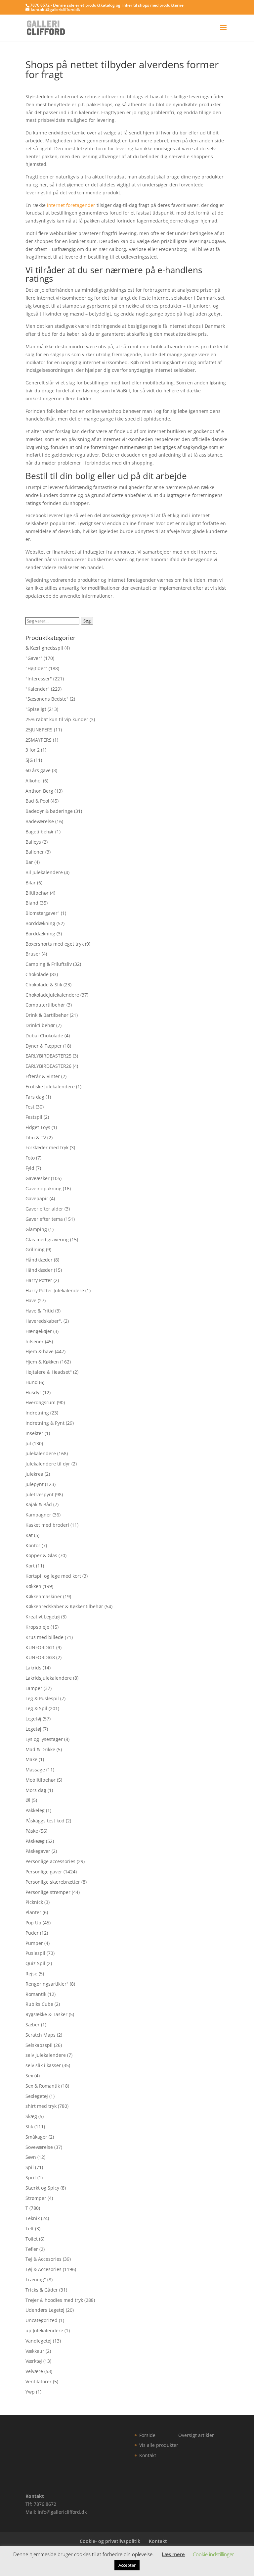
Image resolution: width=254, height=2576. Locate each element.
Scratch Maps (41, 2035)
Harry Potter (39, 1280)
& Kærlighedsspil (44, 648)
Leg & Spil (36, 1708)
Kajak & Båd (39, 1504)
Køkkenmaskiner (44, 1596)
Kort (30, 1566)
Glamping (36, 1229)
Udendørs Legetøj (45, 2310)
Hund (32, 1382)
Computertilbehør (45, 1005)
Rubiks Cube (39, 2004)
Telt (30, 2229)
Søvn (31, 2157)
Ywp (30, 2392)
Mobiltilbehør (41, 1780)
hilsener (35, 1341)
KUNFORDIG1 (40, 1647)
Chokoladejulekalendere (52, 995)
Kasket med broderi (47, 1525)
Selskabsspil (39, 2045)
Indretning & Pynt (45, 1423)
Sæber (33, 2025)
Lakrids (33, 1668)
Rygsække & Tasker (46, 2014)
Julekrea (34, 1474)
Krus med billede (44, 1637)
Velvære (34, 2371)
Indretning (37, 1413)
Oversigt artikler (196, 2435)
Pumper (34, 1943)
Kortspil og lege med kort (53, 1576)
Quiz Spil (35, 1963)
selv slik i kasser (43, 2065)
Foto (30, 1158)
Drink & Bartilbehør (47, 1015)
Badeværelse (40, 821)
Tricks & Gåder (42, 2290)
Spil (30, 2167)
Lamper (34, 1688)
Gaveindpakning (43, 1189)
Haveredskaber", (44, 1321)
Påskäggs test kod (45, 1821)
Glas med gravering (47, 1239)
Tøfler (32, 2249)
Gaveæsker (38, 1178)
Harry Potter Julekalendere (55, 1290)
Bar (29, 862)
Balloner (35, 852)
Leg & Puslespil (42, 1698)
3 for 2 (33, 750)
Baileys (33, 842)
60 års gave (38, 770)
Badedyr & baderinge (49, 811)
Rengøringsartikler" (47, 1984)
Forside (147, 2435)
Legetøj (33, 1719)
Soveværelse (39, 2147)
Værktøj (34, 2361)
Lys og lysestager (44, 1739)
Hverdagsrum (41, 1402)
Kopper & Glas (41, 1555)
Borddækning (40, 923)
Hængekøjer (39, 1331)
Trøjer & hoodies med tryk (54, 2300)
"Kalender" (38, 689)
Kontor (33, 1545)
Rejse (31, 1974)
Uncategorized (42, 2320)
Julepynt (35, 1484)
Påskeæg (35, 1841)
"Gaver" (34, 658)
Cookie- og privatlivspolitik (110, 2541)
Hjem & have (40, 1351)
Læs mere (173, 2554)
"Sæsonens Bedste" (47, 699)
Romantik (36, 1994)
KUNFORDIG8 (40, 1657)
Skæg (31, 2116)
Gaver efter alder (44, 1209)
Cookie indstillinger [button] (213, 2554)
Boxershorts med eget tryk (55, 944)
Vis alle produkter (159, 2445)
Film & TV (36, 1138)
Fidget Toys (38, 1127)
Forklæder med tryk (47, 1147)
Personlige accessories (50, 1861)
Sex (29, 2076)
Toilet (32, 2239)
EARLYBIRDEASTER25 (48, 1056)
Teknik (33, 2218)
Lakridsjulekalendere (49, 1678)
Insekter (34, 1433)
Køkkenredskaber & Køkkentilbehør (64, 1606)
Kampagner (38, 1515)
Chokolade (37, 974)
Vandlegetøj (39, 2341)
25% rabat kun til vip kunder (57, 719)
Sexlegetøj (37, 2096)
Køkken (33, 1586)
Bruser (33, 954)
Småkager (36, 2137)
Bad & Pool (37, 801)
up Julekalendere (44, 2330)
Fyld (30, 1168)
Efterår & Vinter (43, 1076)
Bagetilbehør (40, 832)
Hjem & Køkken (42, 1362)
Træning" (36, 2279)
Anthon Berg (39, 791)
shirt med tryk (41, 2106)
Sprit (31, 2178)
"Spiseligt (36, 709)
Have (31, 1300)
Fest (30, 1107)
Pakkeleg (35, 1810)
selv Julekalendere (46, 2055)
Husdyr (33, 1392)
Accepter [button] (127, 2565)
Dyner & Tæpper (44, 1046)
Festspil (34, 1117)
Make (31, 1759)
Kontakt (148, 2455)
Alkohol (34, 781)
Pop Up (33, 1923)
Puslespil (35, 1953)
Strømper (36, 2198)
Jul (28, 1443)
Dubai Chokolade (44, 1036)
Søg (87, 621)
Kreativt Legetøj (43, 1617)
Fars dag (35, 1097)
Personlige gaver (44, 1872)
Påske (32, 1831)
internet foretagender (71, 205)
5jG (29, 760)
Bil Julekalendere (44, 872)
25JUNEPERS (39, 730)
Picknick (34, 1902)
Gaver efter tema (44, 1219)
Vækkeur (35, 2351)
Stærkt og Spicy (42, 2188)
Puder (32, 1933)
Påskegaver (38, 1851)
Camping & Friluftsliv (49, 964)
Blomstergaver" (42, 913)
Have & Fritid (40, 1311)
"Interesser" (39, 679)
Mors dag (36, 1790)
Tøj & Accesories (43, 2259)
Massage (35, 1770)
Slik (29, 2127)
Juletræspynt (40, 1494)
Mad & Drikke (40, 1749)
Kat (29, 1535)
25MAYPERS (39, 740)
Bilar (31, 883)
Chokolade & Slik (44, 985)
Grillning (35, 1249)
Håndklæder (39, 1260)
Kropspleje (37, 1627)
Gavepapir (37, 1198)
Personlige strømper (48, 1892)
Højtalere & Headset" (49, 1372)
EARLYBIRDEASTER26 (48, 1066)
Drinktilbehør (40, 1025)
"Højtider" (36, 668)
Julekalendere (41, 1453)
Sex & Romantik (43, 2086)
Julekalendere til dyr (48, 1464)
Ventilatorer (39, 2381)
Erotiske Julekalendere (50, 1087)
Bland (32, 903)
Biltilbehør (37, 893)
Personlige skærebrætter (53, 1882)
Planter (33, 1912)
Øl (28, 1800)
